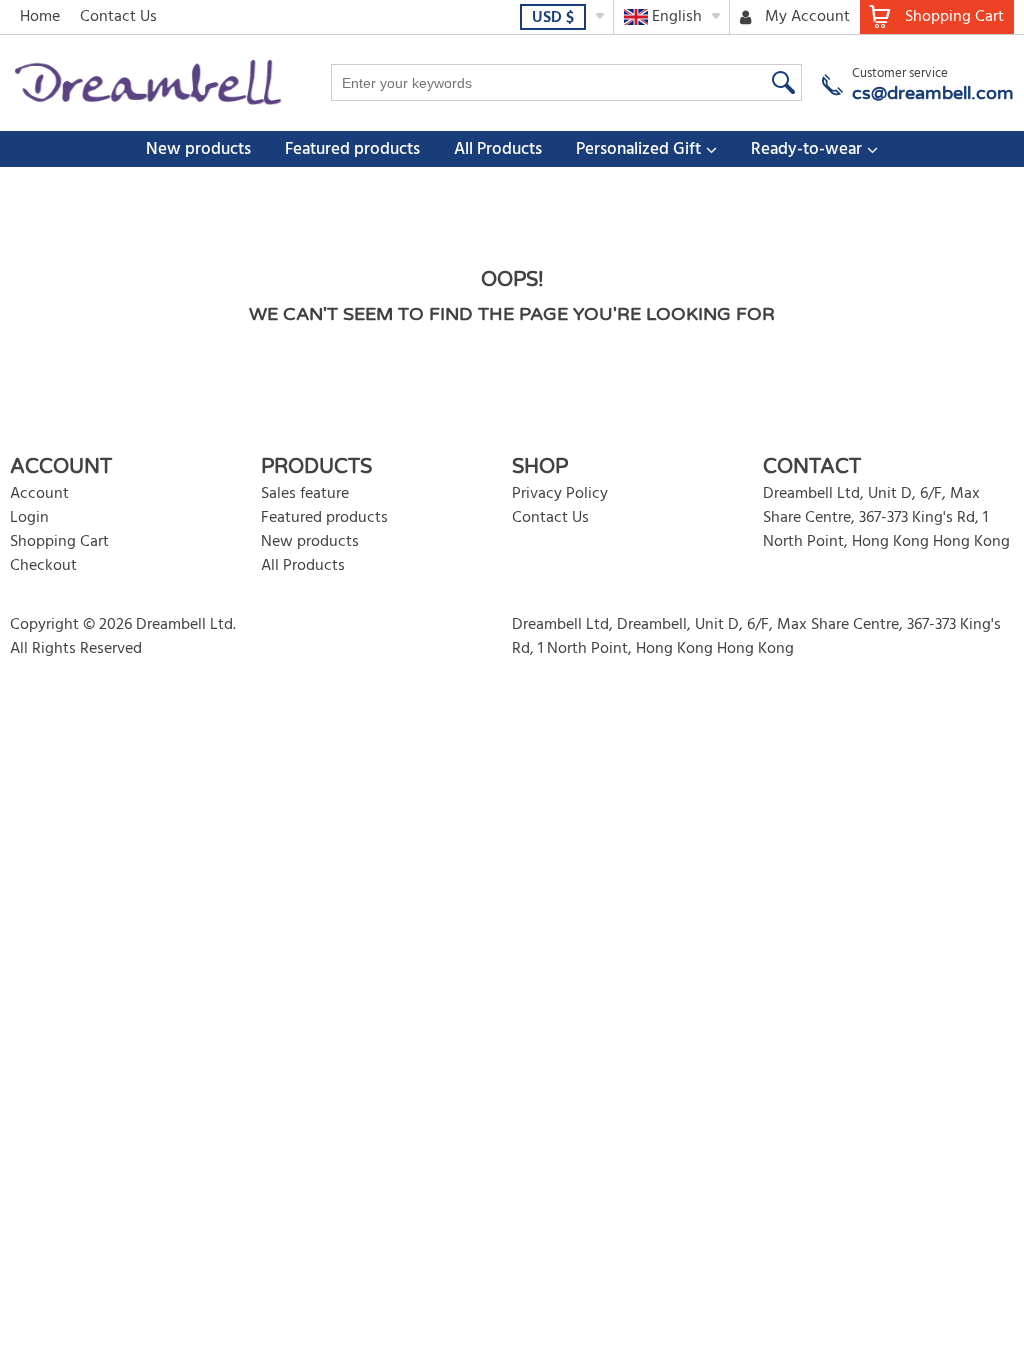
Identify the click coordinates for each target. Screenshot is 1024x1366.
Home (40, 17)
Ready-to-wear (806, 149)
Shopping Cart (59, 542)
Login (29, 518)
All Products (498, 149)
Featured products (352, 149)
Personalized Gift (638, 149)
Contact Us (118, 17)
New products (198, 149)
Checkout (43, 566)
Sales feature (305, 494)
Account (39, 494)
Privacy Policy (560, 494)
